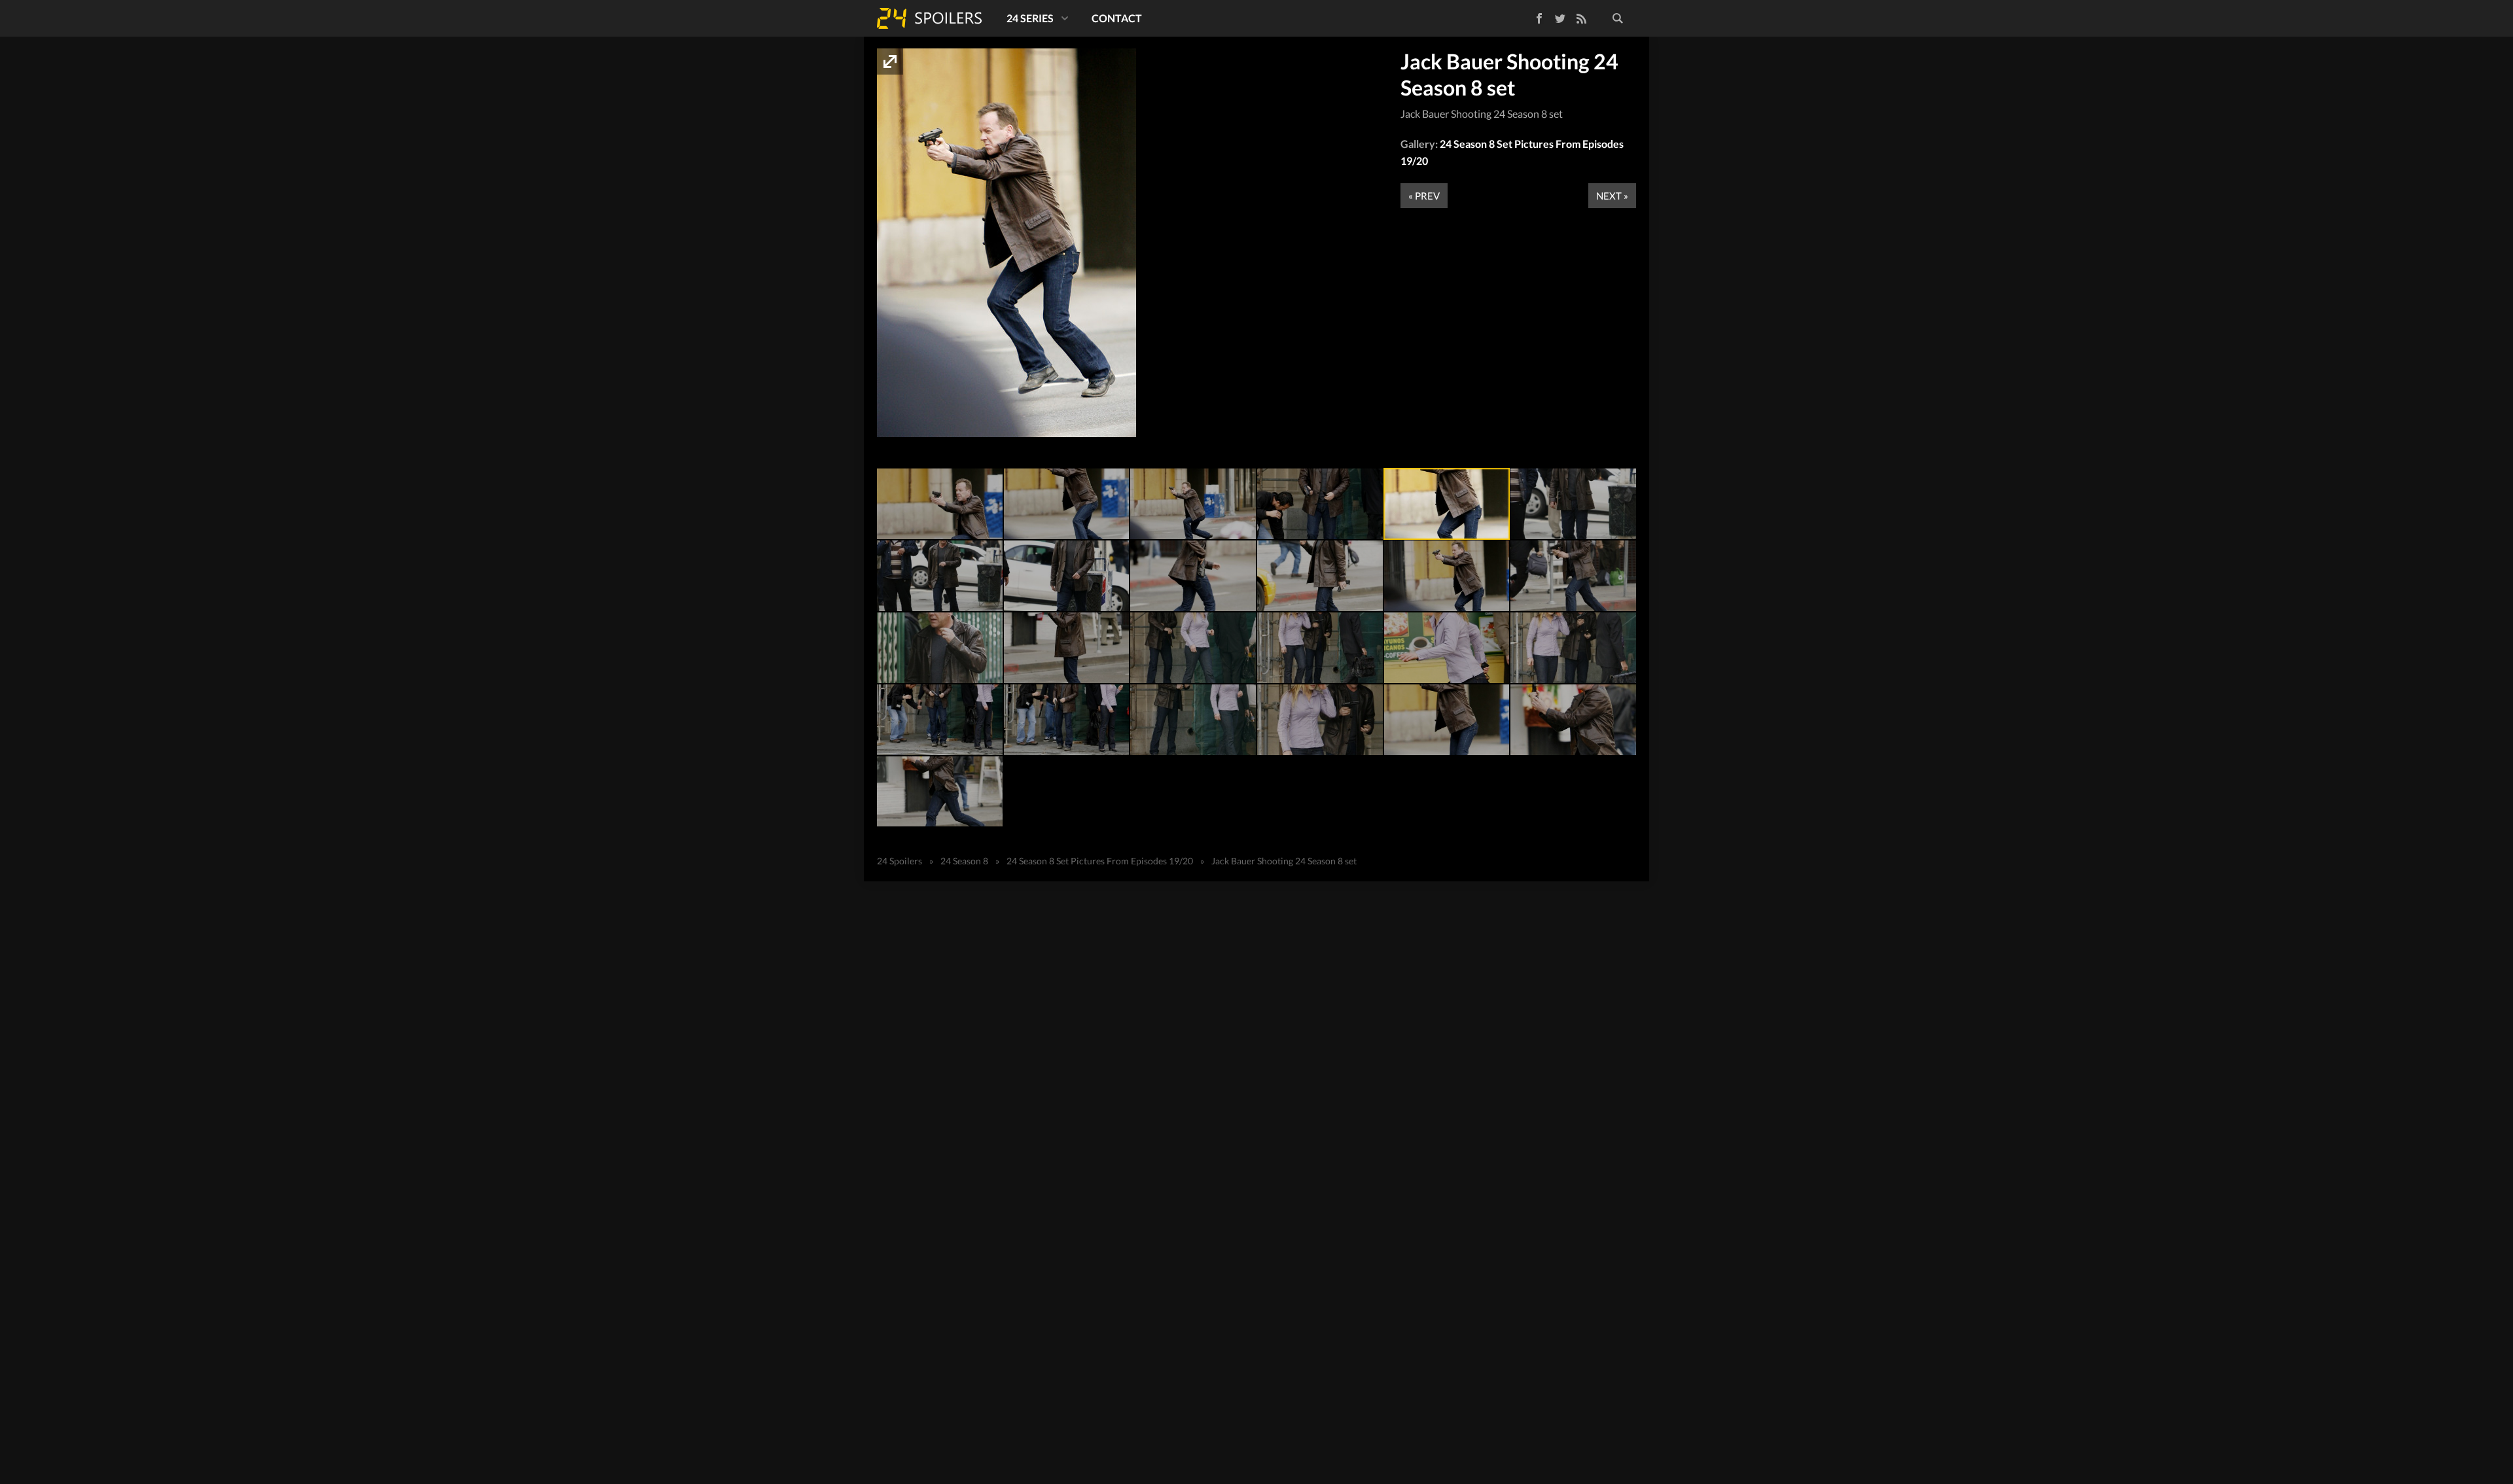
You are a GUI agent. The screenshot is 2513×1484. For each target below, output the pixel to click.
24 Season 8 (964, 861)
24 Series (1030, 18)
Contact (1117, 18)
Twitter (1560, 18)
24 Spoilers (929, 18)
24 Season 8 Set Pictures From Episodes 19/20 (1100, 861)
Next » (1612, 196)
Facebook (1530, 16)
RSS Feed (1581, 18)
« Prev (1424, 196)
